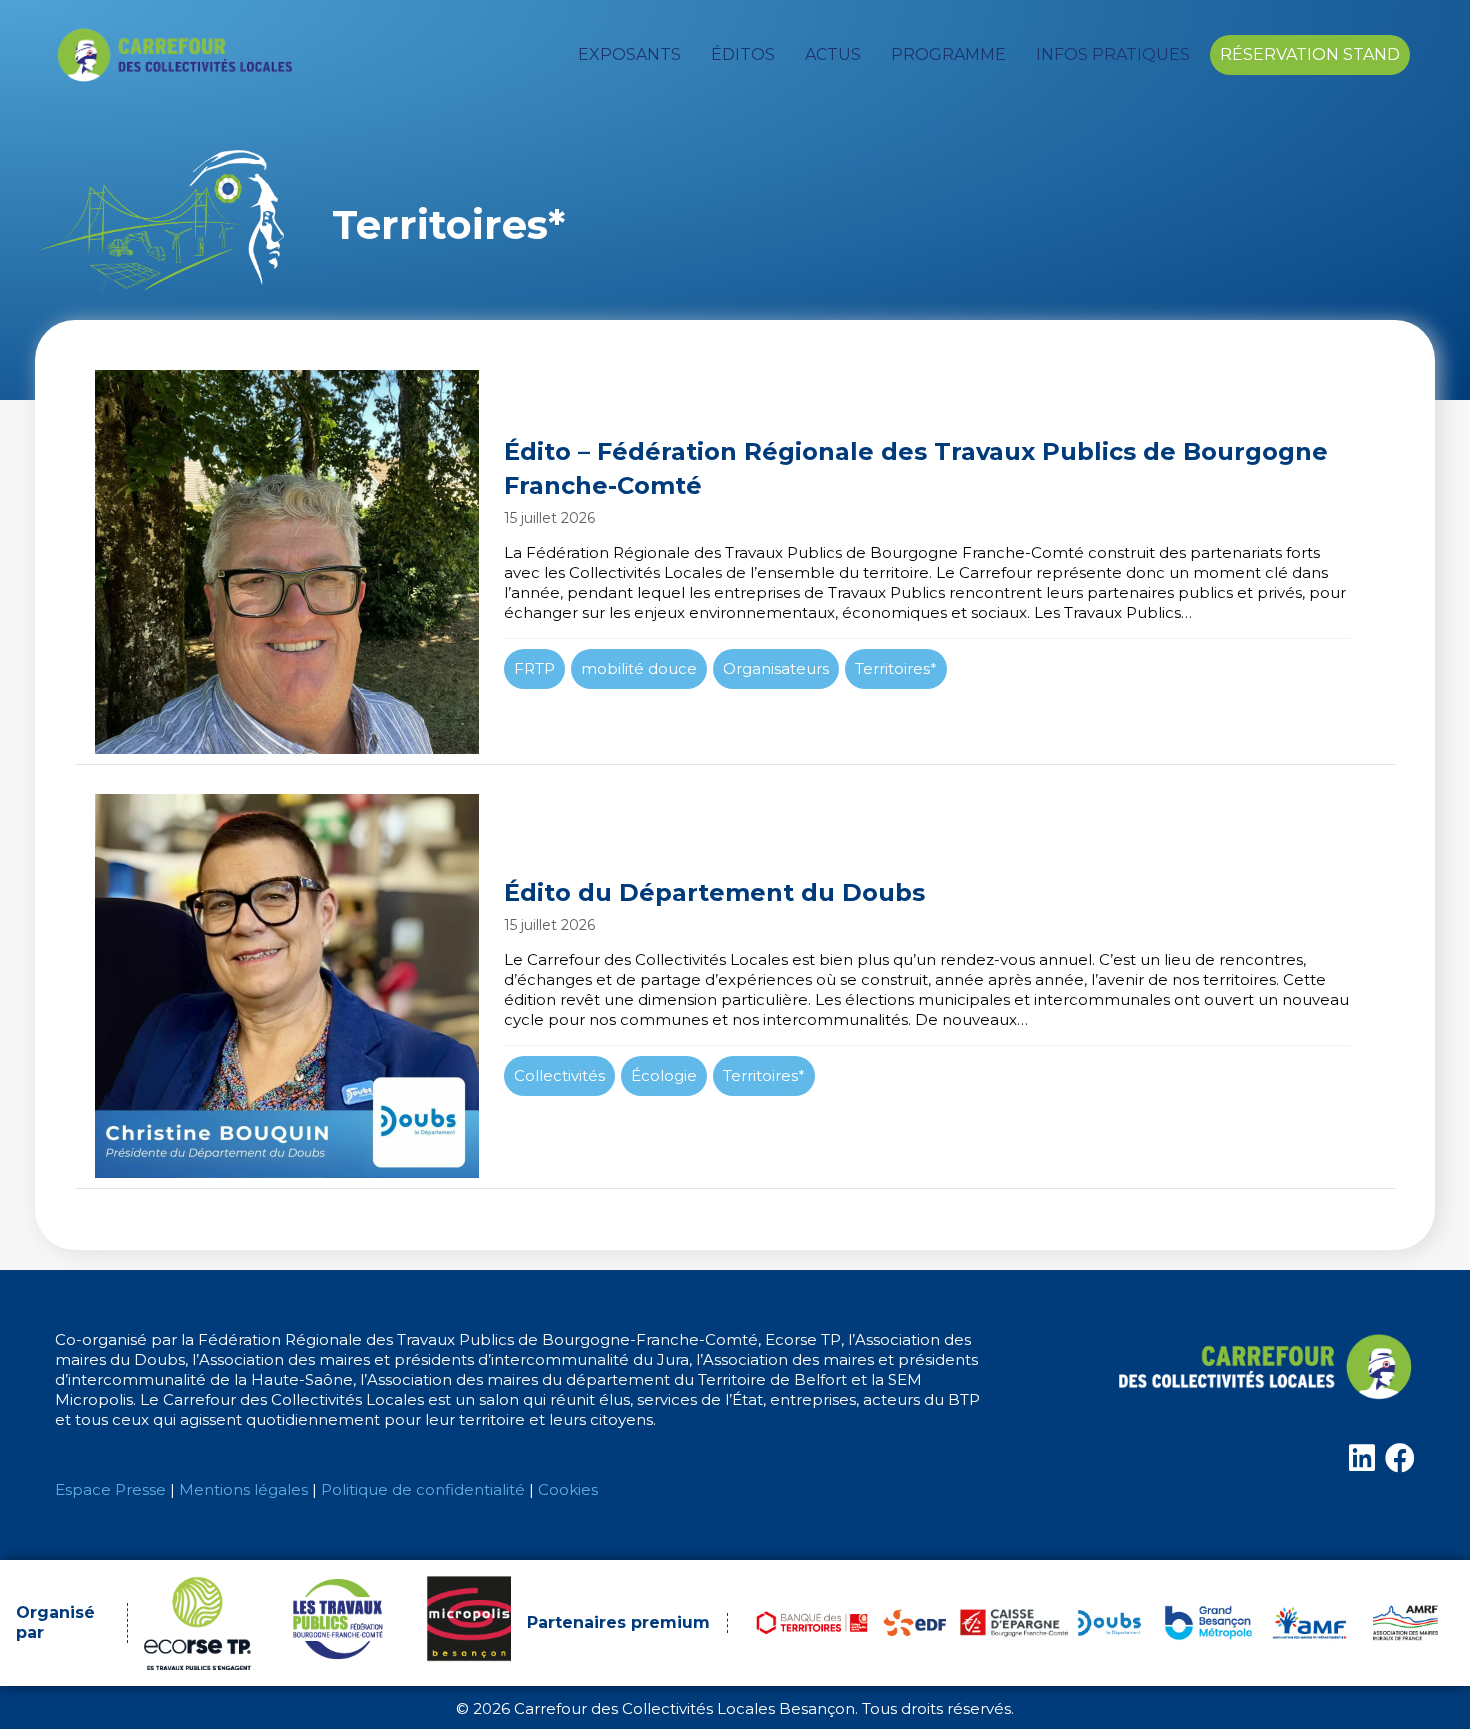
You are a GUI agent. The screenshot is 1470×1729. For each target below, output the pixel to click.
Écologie (664, 1075)
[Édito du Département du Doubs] (735, 986)
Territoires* (896, 668)
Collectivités (559, 1075)
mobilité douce (639, 668)
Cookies (568, 1489)
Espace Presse (110, 1489)
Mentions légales (243, 1489)
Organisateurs (776, 668)
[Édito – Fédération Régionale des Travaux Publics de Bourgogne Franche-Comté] (735, 562)
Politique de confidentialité (423, 1489)
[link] (629, 55)
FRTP (534, 668)
